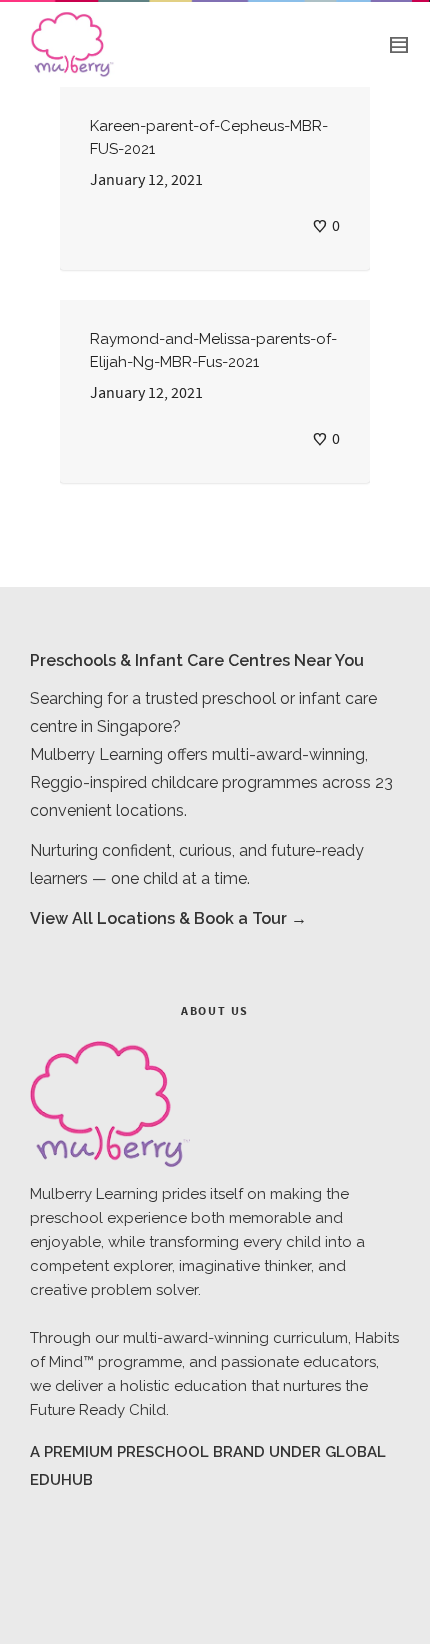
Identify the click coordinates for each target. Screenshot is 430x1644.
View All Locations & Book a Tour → (168, 918)
